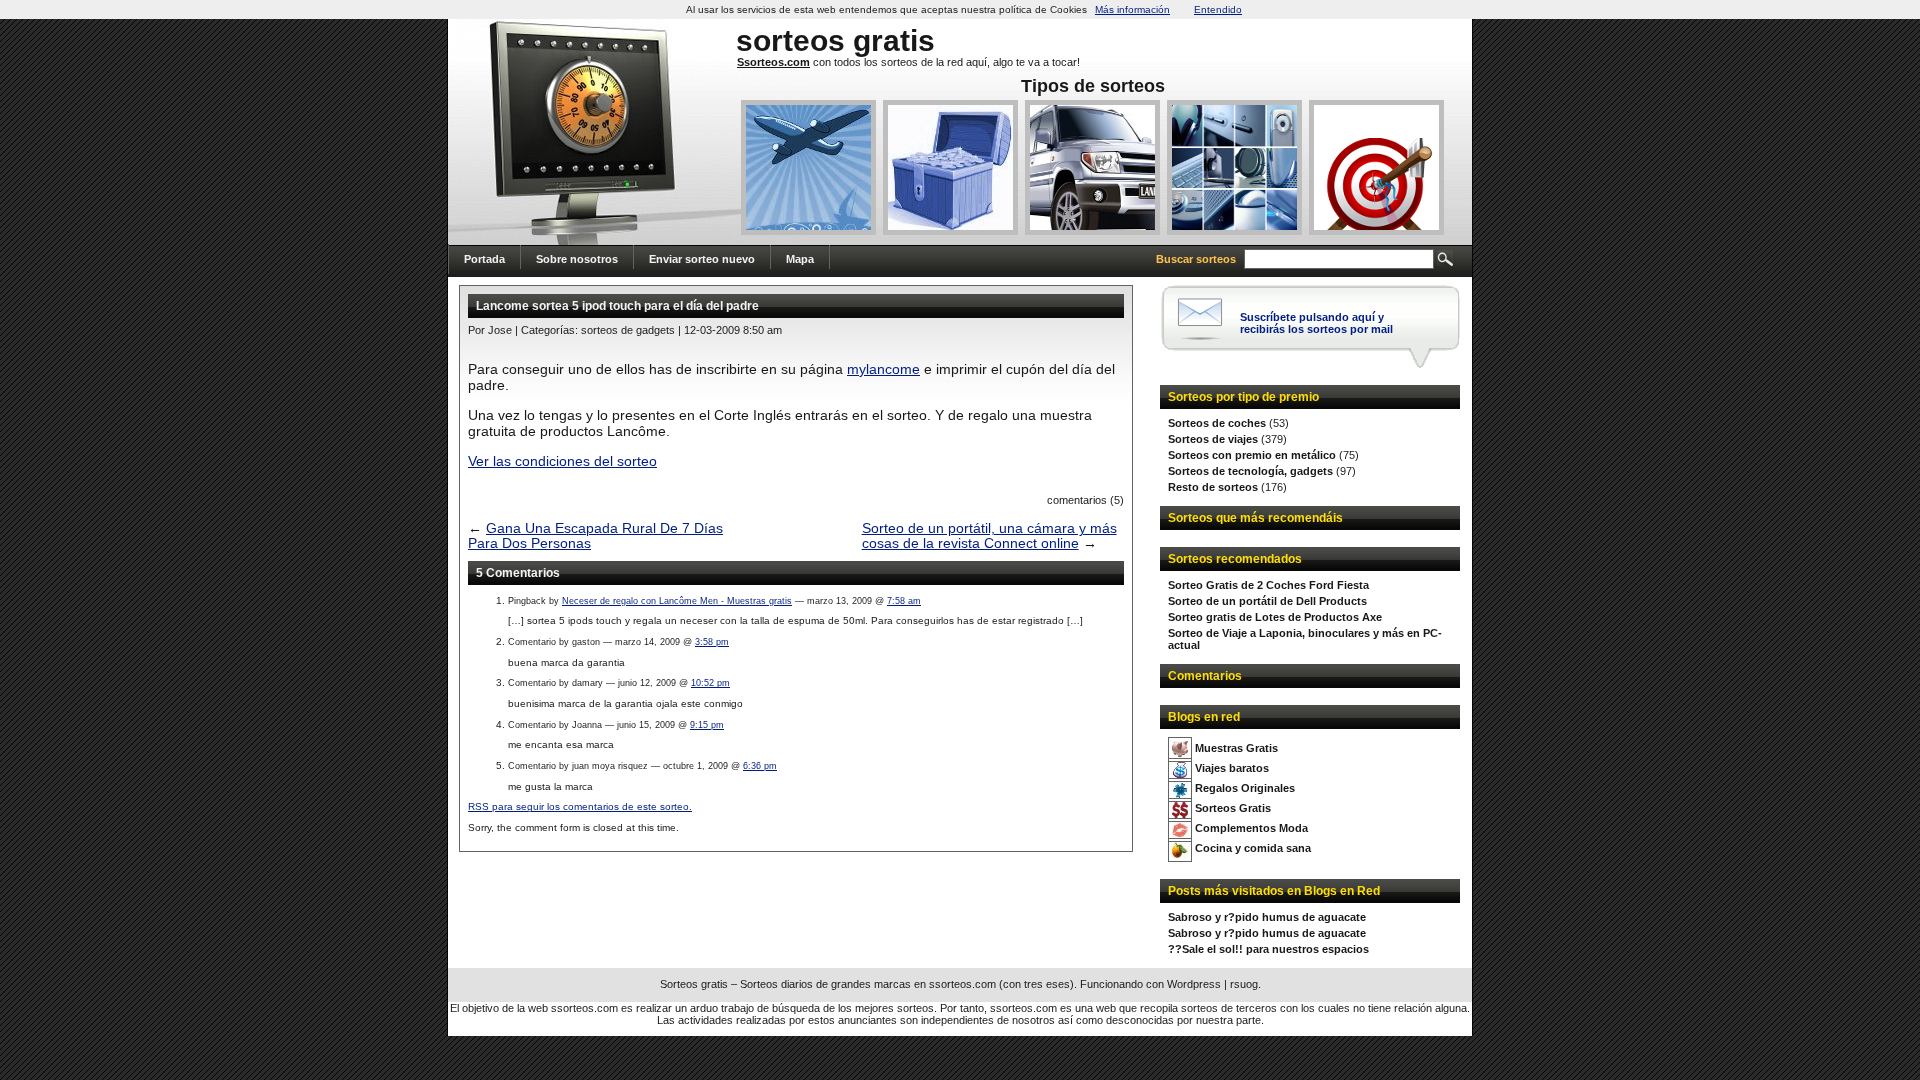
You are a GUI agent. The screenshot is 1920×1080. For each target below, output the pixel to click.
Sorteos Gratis (1233, 808)
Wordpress (1194, 984)
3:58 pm (712, 642)
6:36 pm (760, 766)
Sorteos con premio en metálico (1252, 455)
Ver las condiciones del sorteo (562, 461)
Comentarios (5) (1085, 500)
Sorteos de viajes (1213, 439)
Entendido (1218, 9)
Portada (484, 259)
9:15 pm (707, 725)
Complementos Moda (1251, 828)
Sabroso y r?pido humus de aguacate (1267, 917)
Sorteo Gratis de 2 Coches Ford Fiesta (1268, 585)
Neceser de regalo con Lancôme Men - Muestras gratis (677, 601)
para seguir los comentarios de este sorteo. (580, 806)
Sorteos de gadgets (628, 330)
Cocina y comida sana (1253, 848)
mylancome (883, 369)
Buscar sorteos (1196, 259)
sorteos (790, 40)
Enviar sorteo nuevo (702, 259)
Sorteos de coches (1217, 423)
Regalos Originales (1245, 788)
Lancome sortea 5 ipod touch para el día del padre (617, 306)
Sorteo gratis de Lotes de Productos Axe (1275, 617)
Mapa (800, 259)
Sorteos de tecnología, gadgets (1250, 471)
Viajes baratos (1232, 768)
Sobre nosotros (577, 259)
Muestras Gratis (1236, 748)
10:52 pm (710, 683)
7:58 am (904, 601)
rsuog (1244, 984)
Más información (1132, 9)
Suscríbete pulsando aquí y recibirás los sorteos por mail (1316, 323)
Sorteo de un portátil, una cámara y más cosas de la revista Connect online (989, 536)
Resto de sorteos (1213, 487)
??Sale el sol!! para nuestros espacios (1268, 949)
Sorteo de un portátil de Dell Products (1267, 601)
